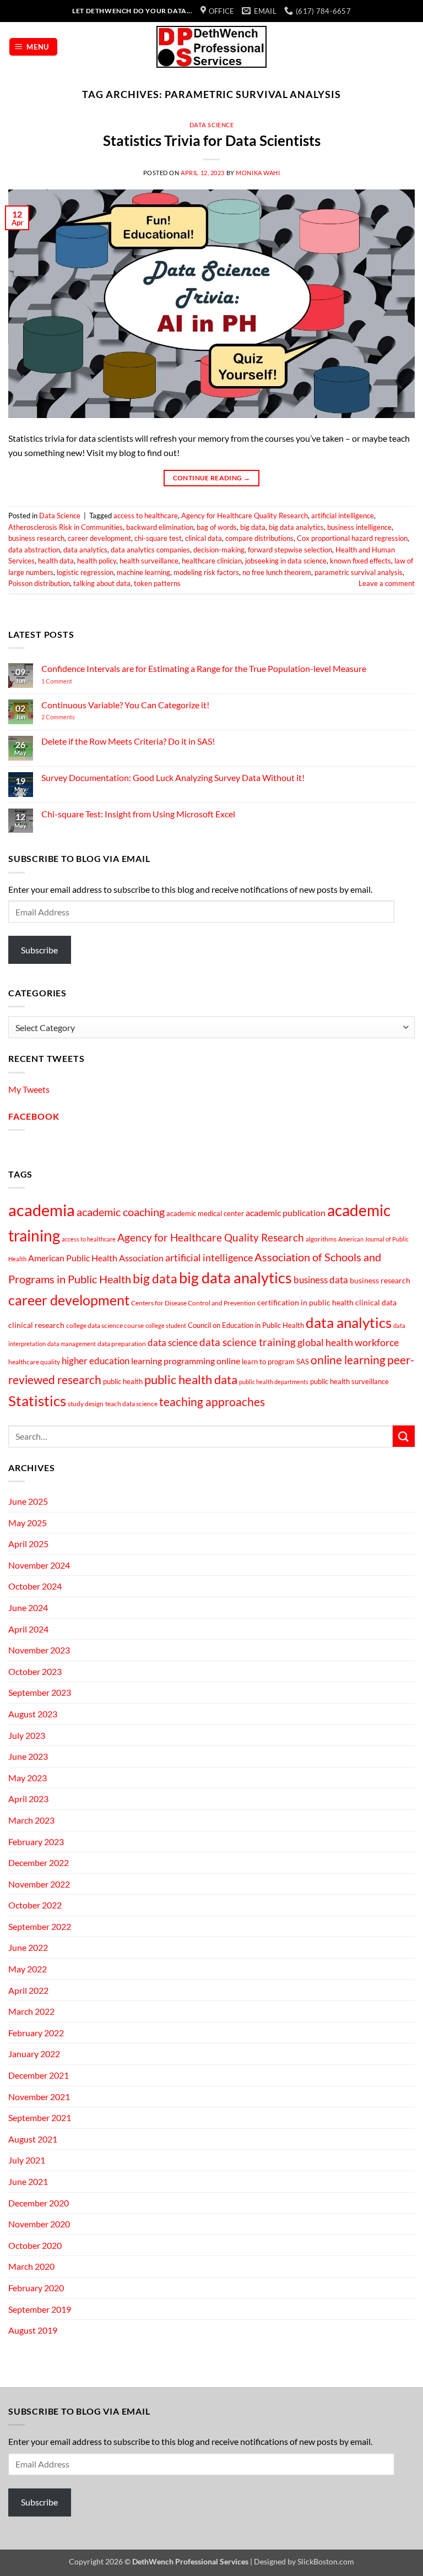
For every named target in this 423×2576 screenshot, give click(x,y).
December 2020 (39, 2203)
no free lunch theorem (277, 572)
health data (56, 561)
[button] (34, 47)
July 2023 (27, 1735)
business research (36, 538)
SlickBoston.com (326, 2561)
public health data (191, 1379)
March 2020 (31, 2266)
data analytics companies (150, 550)
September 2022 (40, 1926)
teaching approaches (212, 1402)
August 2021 (33, 2139)
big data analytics (296, 527)
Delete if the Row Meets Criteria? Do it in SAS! (128, 741)
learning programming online (186, 1361)
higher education (96, 1361)
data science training (248, 1342)
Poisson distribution (39, 583)
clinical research (36, 1325)
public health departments (274, 1382)
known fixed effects (360, 561)
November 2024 (39, 1565)
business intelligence (359, 527)
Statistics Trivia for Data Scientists (212, 140)
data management (72, 1344)
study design (86, 1404)
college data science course (105, 1325)
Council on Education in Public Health (246, 1325)
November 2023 (39, 1650)
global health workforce (348, 1342)
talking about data (102, 583)
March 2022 (31, 2011)
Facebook (34, 1116)
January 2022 (34, 2054)
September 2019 (40, 2309)
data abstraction (34, 550)
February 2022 (36, 2033)
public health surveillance (349, 1381)
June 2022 (28, 1947)
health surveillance (149, 561)
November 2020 (39, 2224)
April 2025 (28, 1544)
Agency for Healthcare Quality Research (245, 516)
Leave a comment (387, 583)
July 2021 (27, 2160)
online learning (348, 1360)
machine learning (143, 572)
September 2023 (40, 1692)
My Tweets (29, 1089)
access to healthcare (146, 516)
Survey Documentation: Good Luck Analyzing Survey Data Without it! (173, 777)
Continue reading (212, 478)
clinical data (204, 538)
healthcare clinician (212, 561)
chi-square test (158, 538)
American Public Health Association (96, 1258)
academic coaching (121, 1212)
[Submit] (404, 1436)
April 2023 (28, 1799)
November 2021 (39, 2097)
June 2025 (28, 1501)
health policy (97, 561)
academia (42, 1210)
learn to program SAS (275, 1362)
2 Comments (73, 717)
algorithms (321, 1239)
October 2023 (35, 1671)
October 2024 (35, 1586)
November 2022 (39, 1884)
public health (123, 1381)
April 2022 (28, 1990)
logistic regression (85, 572)
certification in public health (305, 1302)
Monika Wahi (258, 173)
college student (166, 1325)
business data (321, 1280)
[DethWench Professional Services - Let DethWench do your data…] (211, 47)
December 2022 (39, 1862)
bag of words (217, 527)
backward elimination (160, 527)
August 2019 (33, 2330)
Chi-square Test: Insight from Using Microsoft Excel (138, 814)
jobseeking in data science (286, 561)
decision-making (219, 550)
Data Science (212, 125)
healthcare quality (34, 1362)
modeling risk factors (206, 572)
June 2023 (28, 1756)
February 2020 (36, 2288)
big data (253, 527)
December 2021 (39, 2075)
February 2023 (36, 1842)
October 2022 (35, 1905)
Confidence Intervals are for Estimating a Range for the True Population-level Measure (204, 668)
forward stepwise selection (290, 550)
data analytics (85, 550)
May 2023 (28, 1778)
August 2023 (33, 1714)
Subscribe (39, 950)
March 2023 (31, 1820)
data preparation (122, 1344)
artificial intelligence (343, 516)
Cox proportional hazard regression (352, 538)
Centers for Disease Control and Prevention (193, 1303)
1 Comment (72, 681)
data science (173, 1343)
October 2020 (35, 2245)
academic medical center (205, 1213)
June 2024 (28, 1607)
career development (99, 538)
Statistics (37, 1401)
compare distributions (259, 538)
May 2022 (28, 1969)
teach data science (131, 1404)
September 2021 (40, 2117)
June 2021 (28, 2181)
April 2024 (28, 1629)
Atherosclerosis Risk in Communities (66, 527)
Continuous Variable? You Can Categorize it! (125, 705)
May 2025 (28, 1523)
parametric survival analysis (359, 572)
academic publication (286, 1213)
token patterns (157, 583)
